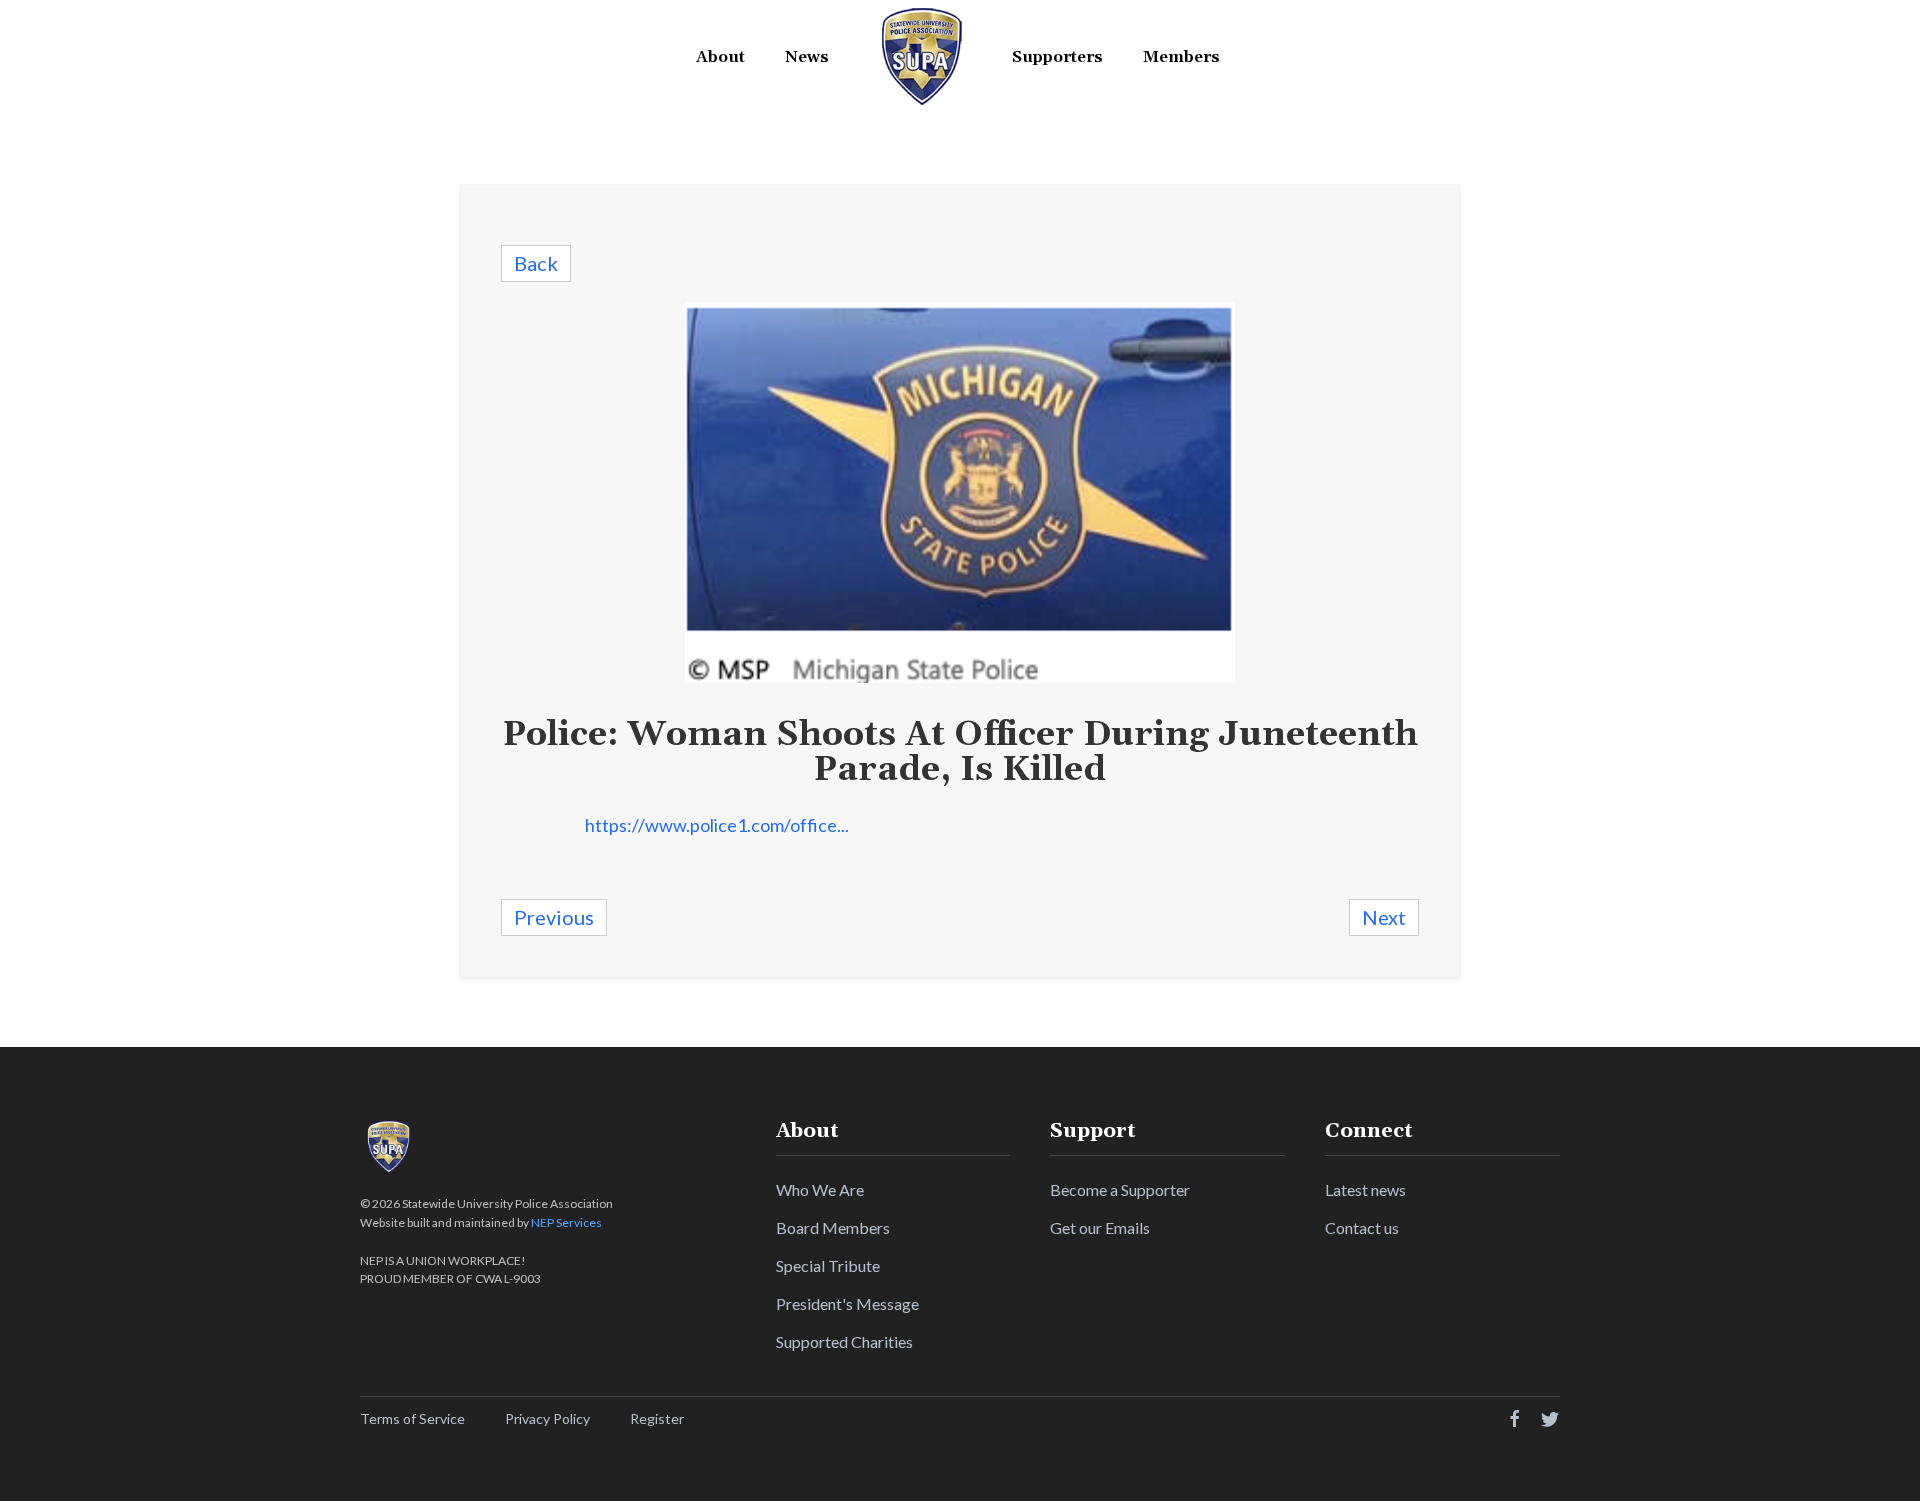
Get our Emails (1100, 1227)
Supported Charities (844, 1341)
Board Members (833, 1227)
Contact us (1362, 1227)
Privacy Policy (547, 1418)
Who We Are (820, 1189)
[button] (720, 57)
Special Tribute (828, 1265)
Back (536, 263)
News (807, 57)
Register (657, 1418)
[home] (920, 57)
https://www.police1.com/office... (717, 825)
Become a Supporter (1120, 1189)
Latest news (1365, 1189)
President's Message (847, 1303)
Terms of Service (412, 1418)
